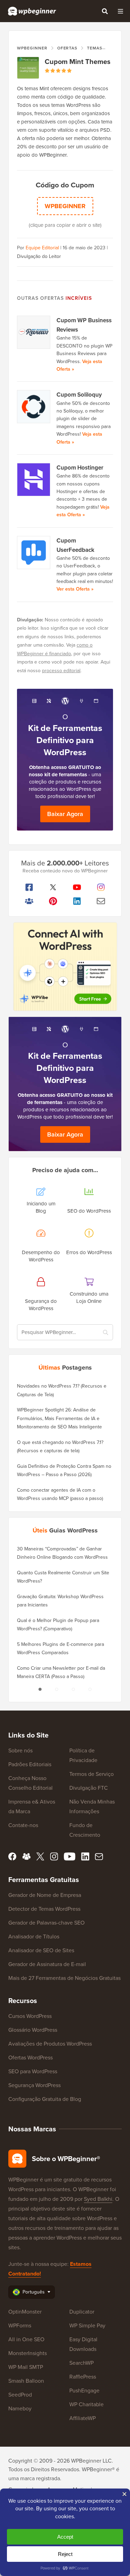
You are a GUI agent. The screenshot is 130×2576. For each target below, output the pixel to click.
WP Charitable (86, 2404)
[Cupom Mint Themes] (28, 68)
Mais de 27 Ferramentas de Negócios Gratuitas (64, 1978)
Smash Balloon (26, 2381)
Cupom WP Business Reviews (84, 325)
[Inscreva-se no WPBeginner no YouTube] (77, 887)
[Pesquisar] (105, 11)
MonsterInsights (28, 2353)
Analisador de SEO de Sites (41, 1950)
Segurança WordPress (34, 2085)
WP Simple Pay (87, 2325)
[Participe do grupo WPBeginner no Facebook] (29, 901)
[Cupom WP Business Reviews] (34, 332)
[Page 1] (40, 1689)
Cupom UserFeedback (75, 545)
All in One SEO (26, 2339)
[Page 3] (73, 1689)
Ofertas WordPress (31, 2058)
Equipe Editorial (42, 248)
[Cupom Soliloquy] (34, 407)
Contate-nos (23, 1825)
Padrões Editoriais (30, 1764)
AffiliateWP (83, 2418)
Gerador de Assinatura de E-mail (47, 1964)
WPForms (20, 2325)
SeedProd (20, 2395)
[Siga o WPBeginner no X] (53, 887)
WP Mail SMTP (26, 2367)
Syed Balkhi (98, 2199)
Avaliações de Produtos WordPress (50, 2044)
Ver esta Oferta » (75, 589)
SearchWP (81, 2363)
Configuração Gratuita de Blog (45, 2099)
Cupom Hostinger (80, 468)
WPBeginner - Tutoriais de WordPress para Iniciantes (32, 11)
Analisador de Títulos (34, 1936)
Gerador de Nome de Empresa (45, 1895)
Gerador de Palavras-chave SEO (46, 1923)
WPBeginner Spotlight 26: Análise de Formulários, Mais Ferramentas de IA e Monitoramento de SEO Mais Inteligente (59, 1418)
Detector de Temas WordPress (44, 1909)
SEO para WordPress (33, 2071)
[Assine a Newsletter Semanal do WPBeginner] (101, 901)
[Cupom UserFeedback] (34, 553)
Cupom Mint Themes (78, 62)
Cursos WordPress (30, 2016)
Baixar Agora (65, 814)
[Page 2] (57, 1689)
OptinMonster (25, 2312)
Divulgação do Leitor (39, 256)
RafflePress (83, 2377)
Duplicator (82, 2312)
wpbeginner (65, 206)
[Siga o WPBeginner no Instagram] (101, 887)
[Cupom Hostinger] (34, 480)
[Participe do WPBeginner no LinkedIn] (77, 901)
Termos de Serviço (92, 1774)
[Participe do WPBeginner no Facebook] (29, 887)
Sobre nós (20, 1750)
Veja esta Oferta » (83, 511)
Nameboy (20, 2408)
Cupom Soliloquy (79, 395)
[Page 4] (90, 1689)
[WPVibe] (65, 967)
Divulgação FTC (89, 1788)
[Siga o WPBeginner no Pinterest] (53, 901)
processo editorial (61, 671)
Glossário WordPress (33, 2030)
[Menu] (120, 11)
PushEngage (84, 2390)
